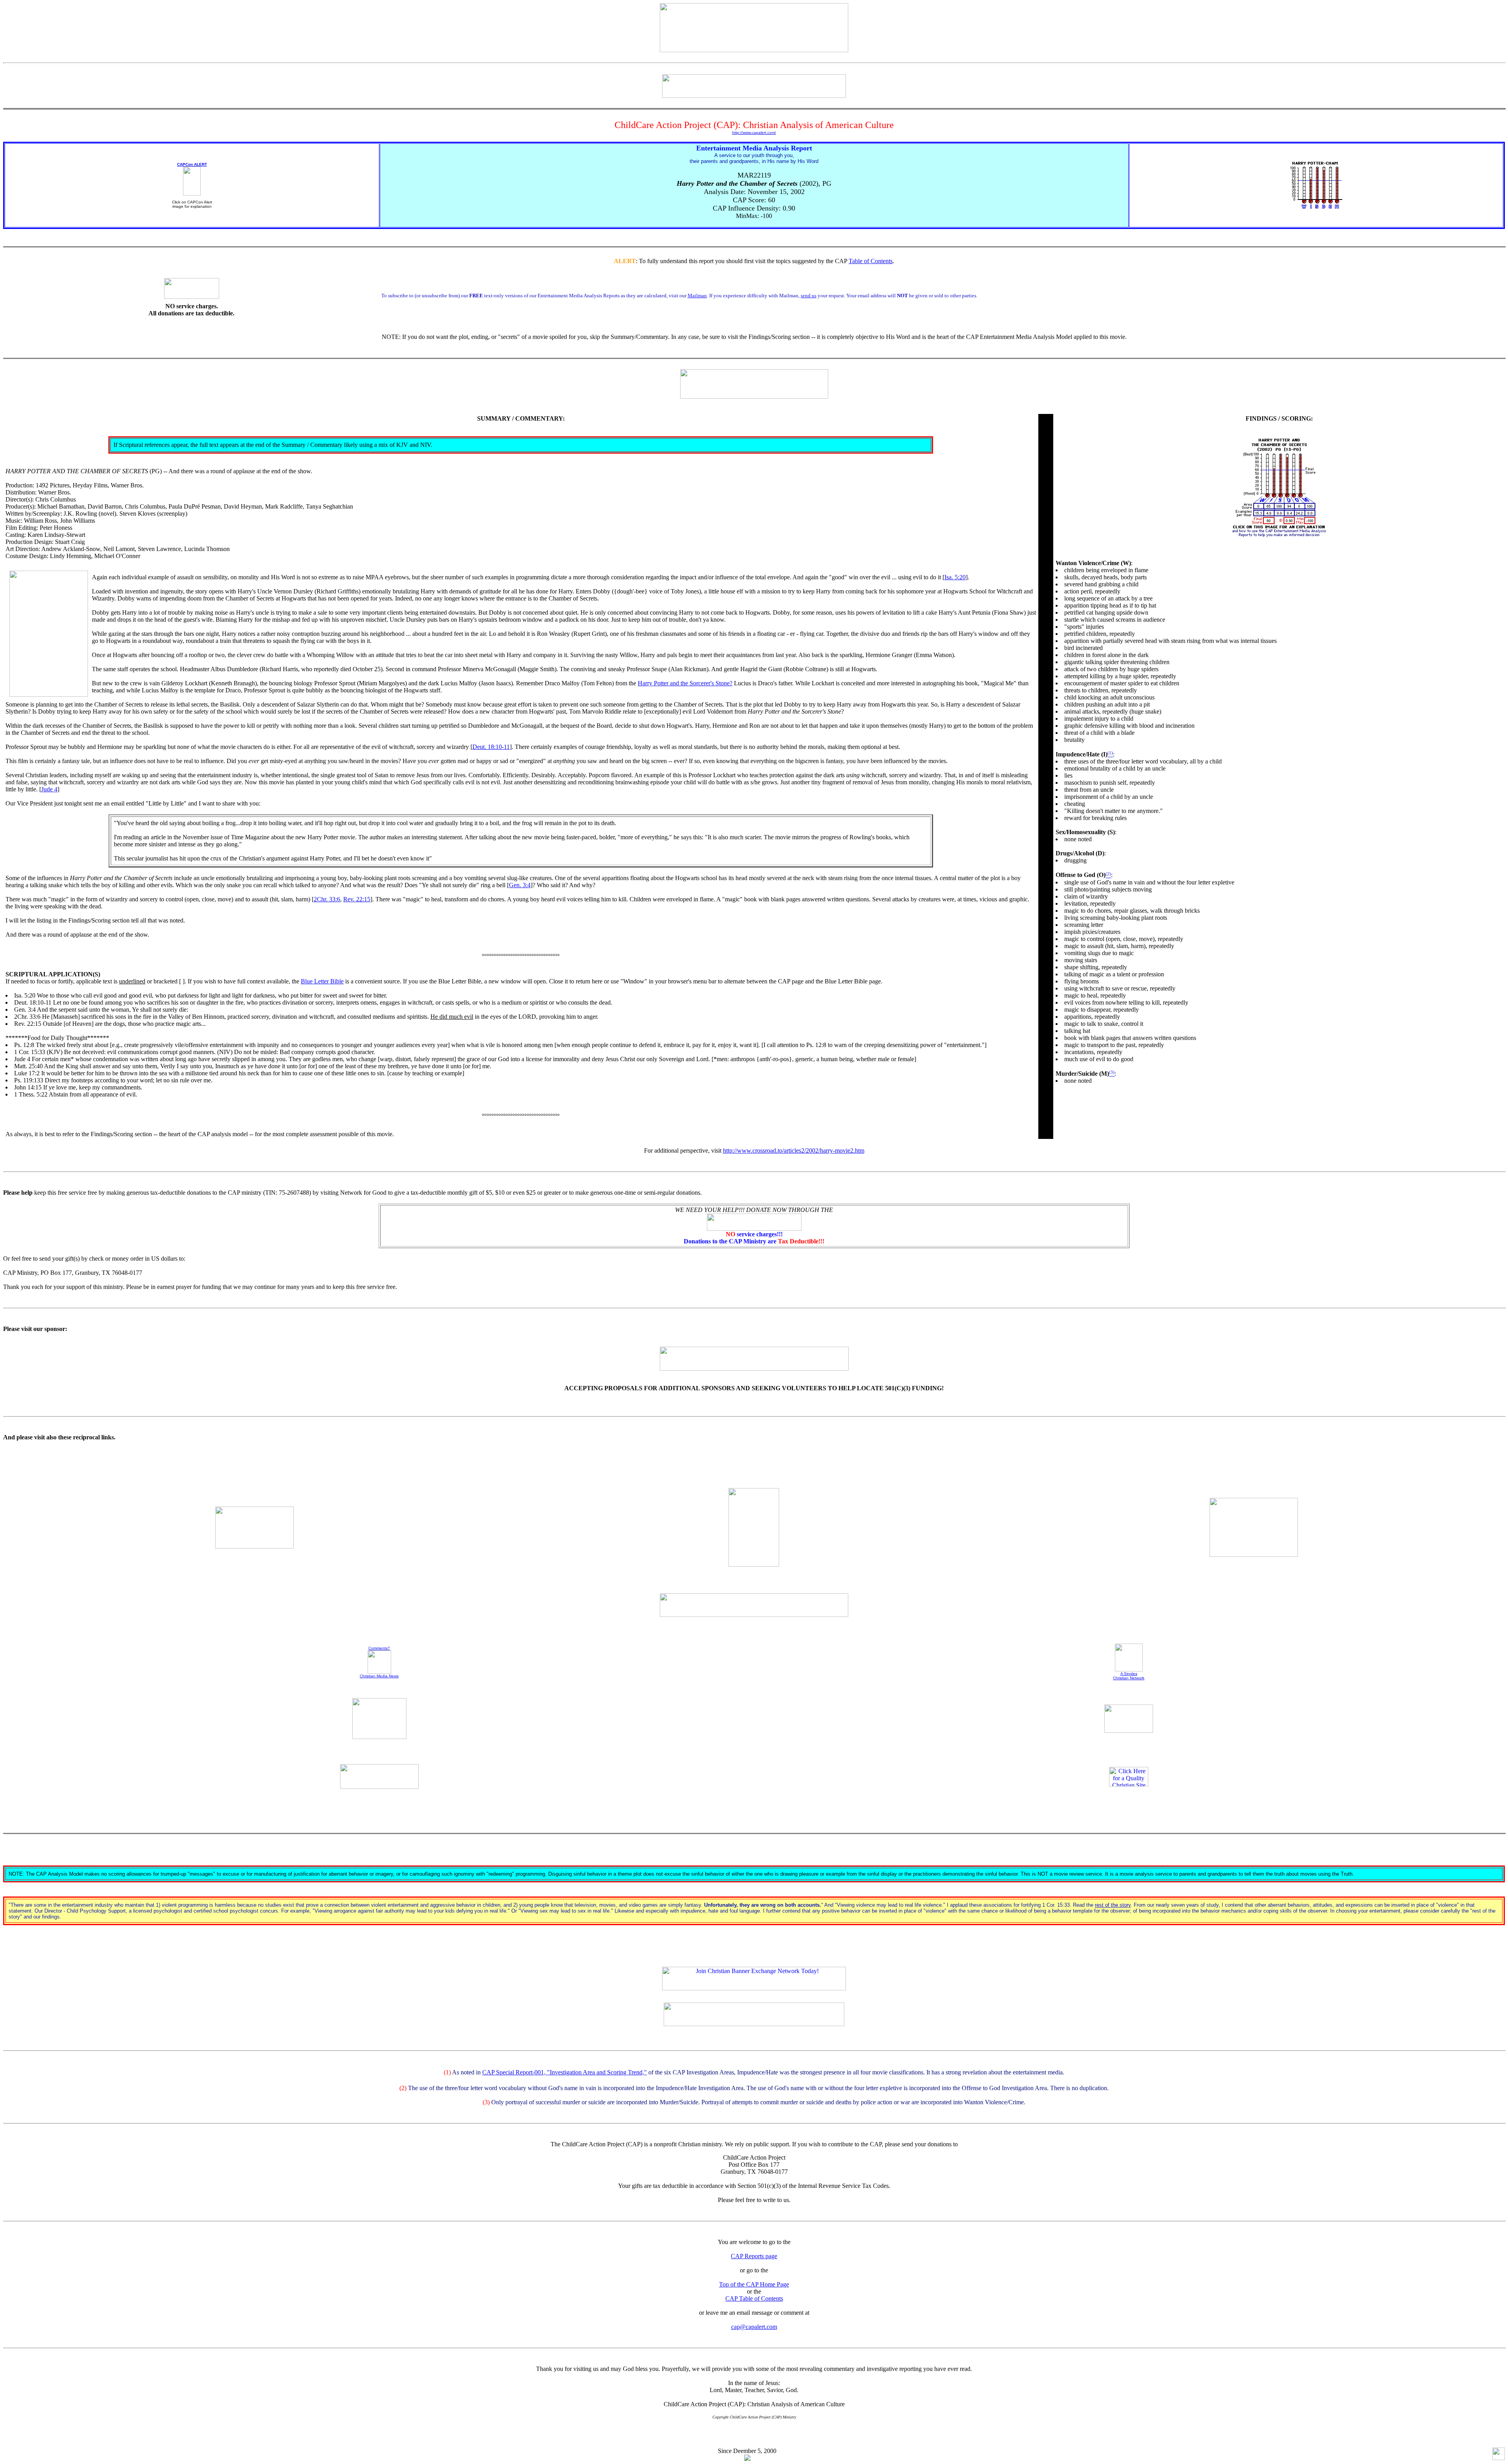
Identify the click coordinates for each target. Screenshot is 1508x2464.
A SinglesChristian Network (1129, 1676)
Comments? (379, 1648)
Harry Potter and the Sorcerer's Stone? (685, 683)
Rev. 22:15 (357, 899)
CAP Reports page (754, 2256)
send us (809, 296)
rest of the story (1113, 1905)
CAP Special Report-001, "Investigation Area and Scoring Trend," (565, 2072)
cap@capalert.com (754, 2327)
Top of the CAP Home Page (754, 2284)
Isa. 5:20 (955, 577)
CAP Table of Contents (754, 2298)
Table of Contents (871, 261)
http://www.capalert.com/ (754, 133)
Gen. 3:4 (520, 885)
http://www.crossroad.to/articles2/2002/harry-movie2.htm (794, 1151)
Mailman (697, 296)
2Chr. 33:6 (327, 899)
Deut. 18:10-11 (491, 747)
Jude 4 (49, 789)
